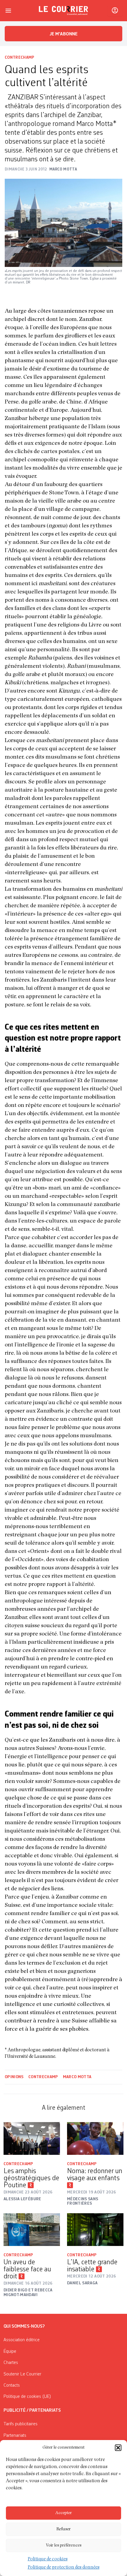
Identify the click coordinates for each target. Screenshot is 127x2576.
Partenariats (15, 2436)
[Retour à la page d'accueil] (63, 11)
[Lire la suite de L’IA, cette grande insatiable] (95, 2230)
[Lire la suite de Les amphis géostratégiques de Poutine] (32, 2138)
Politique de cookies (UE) (27, 2397)
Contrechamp (20, 58)
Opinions (14, 2077)
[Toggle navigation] (8, 11)
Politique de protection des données (64, 2568)
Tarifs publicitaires (21, 2424)
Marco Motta (77, 2077)
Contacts (12, 2385)
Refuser (63, 2529)
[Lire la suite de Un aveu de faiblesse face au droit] (32, 2230)
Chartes (11, 2363)
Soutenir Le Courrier (22, 2374)
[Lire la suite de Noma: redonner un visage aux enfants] (95, 2138)
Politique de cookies (48, 2559)
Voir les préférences (64, 2545)
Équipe (10, 2352)
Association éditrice (22, 2340)
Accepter (63, 2513)
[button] (118, 2448)
